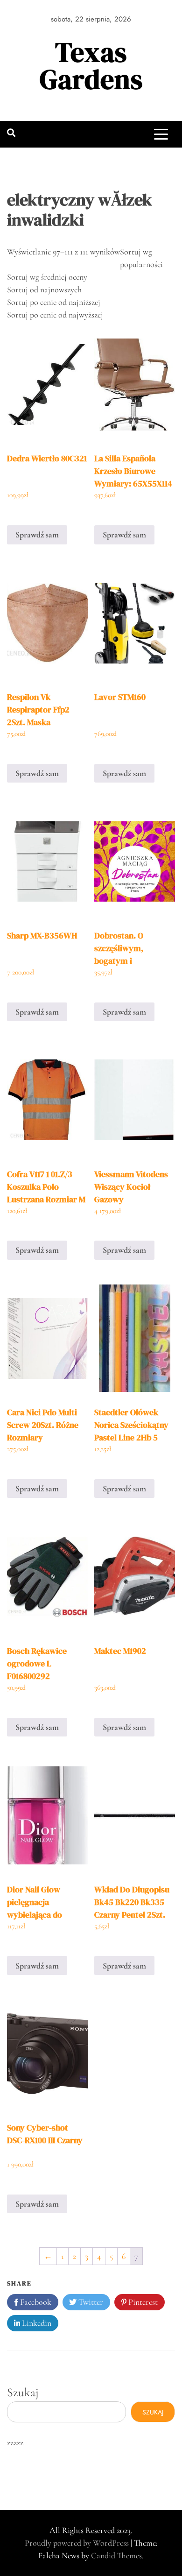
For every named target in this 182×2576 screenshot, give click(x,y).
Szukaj (23, 2392)
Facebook (35, 2302)
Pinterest (142, 2302)
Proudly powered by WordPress (78, 2543)
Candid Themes (116, 2555)
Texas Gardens (91, 66)
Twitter (90, 2302)
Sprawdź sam (37, 535)
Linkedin (36, 2323)
